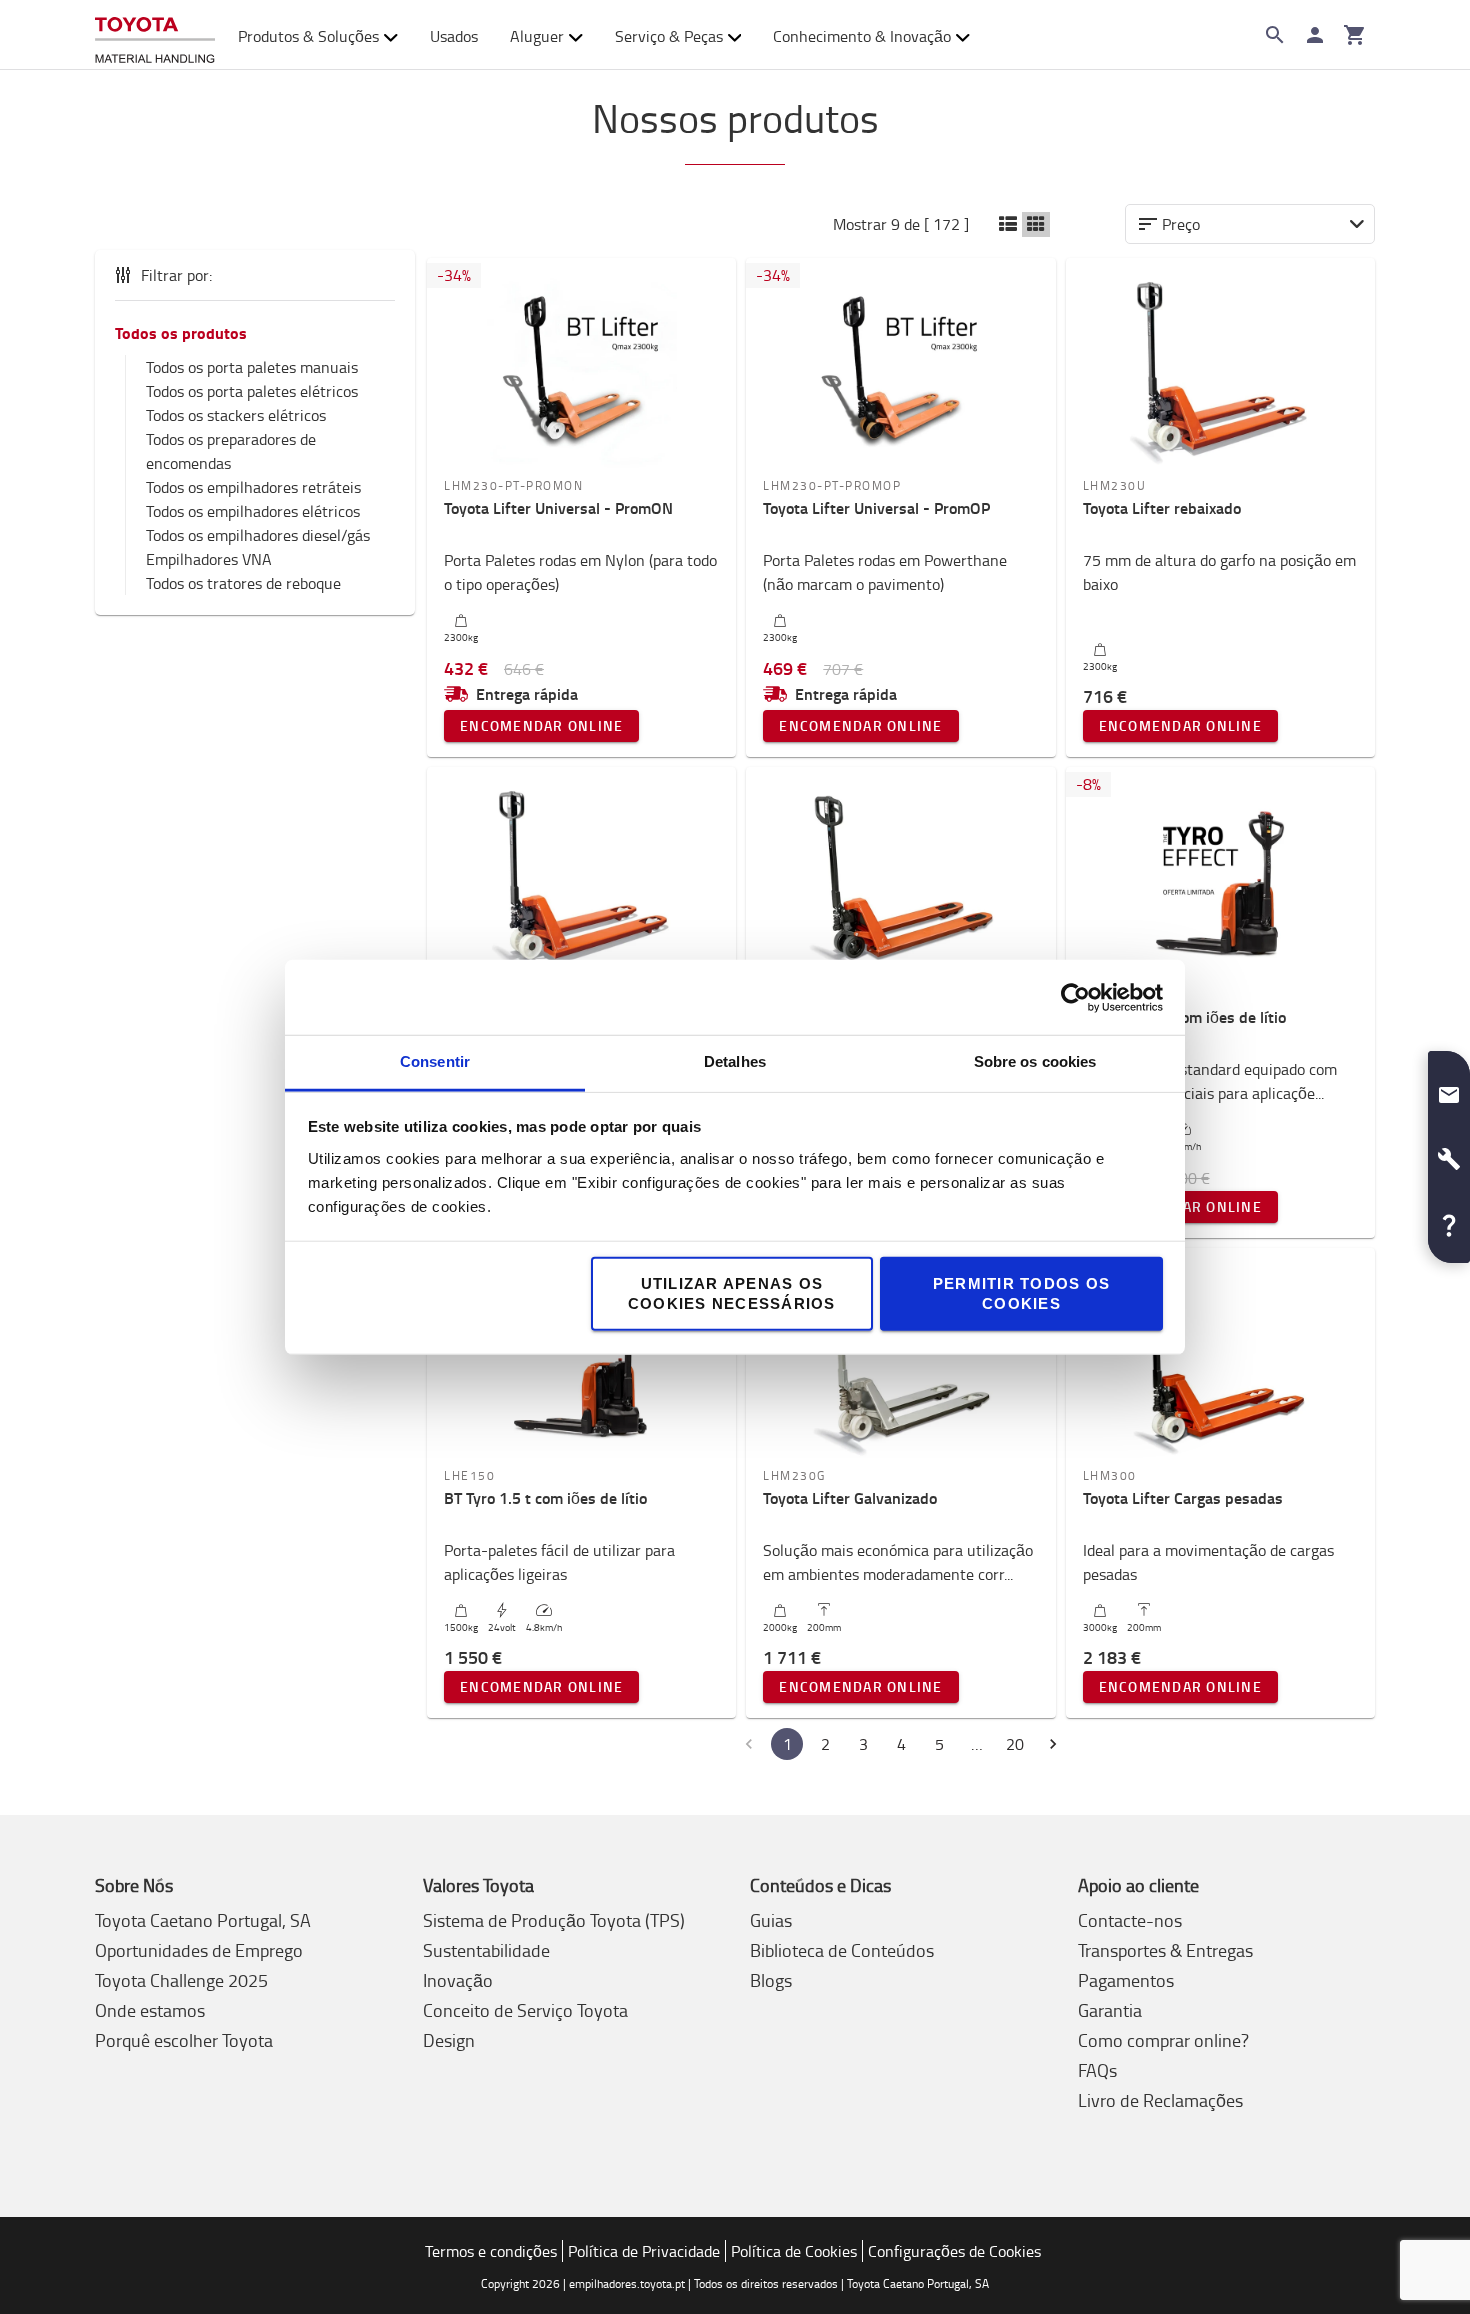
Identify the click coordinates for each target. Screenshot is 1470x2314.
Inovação (458, 1980)
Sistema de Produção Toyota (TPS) (554, 1920)
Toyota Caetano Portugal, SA (203, 1920)
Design (449, 2040)
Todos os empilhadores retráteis (253, 487)
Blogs (771, 1980)
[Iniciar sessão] (1315, 35)
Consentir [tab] (435, 1061)
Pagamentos (1126, 1980)
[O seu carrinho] (1355, 35)
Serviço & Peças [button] (669, 36)
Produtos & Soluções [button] (308, 36)
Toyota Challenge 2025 (181, 1980)
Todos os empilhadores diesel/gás (258, 535)
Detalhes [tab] (735, 1061)
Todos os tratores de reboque (243, 583)
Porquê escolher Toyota (184, 2040)
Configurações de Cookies (954, 2251)
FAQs (1097, 2070)
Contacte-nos (1130, 1920)
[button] (1008, 224)
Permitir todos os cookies (1021, 1293)
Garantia (1110, 2010)
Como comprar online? (1163, 2040)
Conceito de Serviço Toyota (525, 2010)
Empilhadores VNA (209, 559)
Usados (454, 36)
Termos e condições (491, 2251)
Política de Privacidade (644, 2251)
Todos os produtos (181, 332)
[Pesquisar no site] (1275, 35)
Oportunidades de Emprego (199, 1950)
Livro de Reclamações (1160, 2100)
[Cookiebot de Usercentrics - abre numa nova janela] (1075, 997)
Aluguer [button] (537, 36)
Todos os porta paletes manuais (252, 367)
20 (1015, 1744)
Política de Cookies (794, 2251)
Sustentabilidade (486, 1950)
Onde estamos (150, 2010)
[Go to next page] (1053, 1744)
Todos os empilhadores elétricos (253, 511)
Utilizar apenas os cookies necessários (732, 1293)
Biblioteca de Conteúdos (842, 1950)
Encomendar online (541, 725)
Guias (771, 1920)
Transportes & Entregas (1165, 1950)
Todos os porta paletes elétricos (252, 391)
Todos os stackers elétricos (236, 415)
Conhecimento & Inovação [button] (862, 36)
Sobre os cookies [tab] (1035, 1061)
